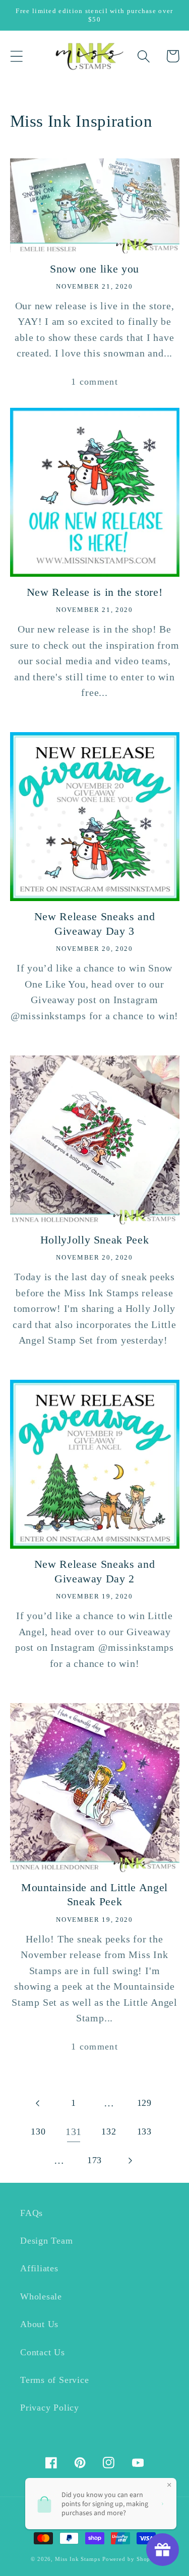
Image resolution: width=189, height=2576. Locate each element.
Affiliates (39, 2268)
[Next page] (130, 2160)
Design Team (47, 2241)
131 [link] (74, 2132)
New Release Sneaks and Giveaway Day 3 (95, 924)
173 (94, 2160)
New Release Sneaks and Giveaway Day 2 (95, 1571)
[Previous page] (38, 2103)
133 (144, 2131)
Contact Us (43, 2352)
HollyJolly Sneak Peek (95, 1240)
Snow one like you (94, 269)
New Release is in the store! (94, 592)
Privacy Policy (50, 2408)
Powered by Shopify (130, 2559)
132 (109, 2131)
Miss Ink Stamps (78, 2559)
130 (38, 2131)
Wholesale (41, 2296)
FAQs (31, 2213)
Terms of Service (54, 2380)
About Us (39, 2324)
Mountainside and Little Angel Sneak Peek (94, 1895)
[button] (16, 56)
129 (144, 2103)
